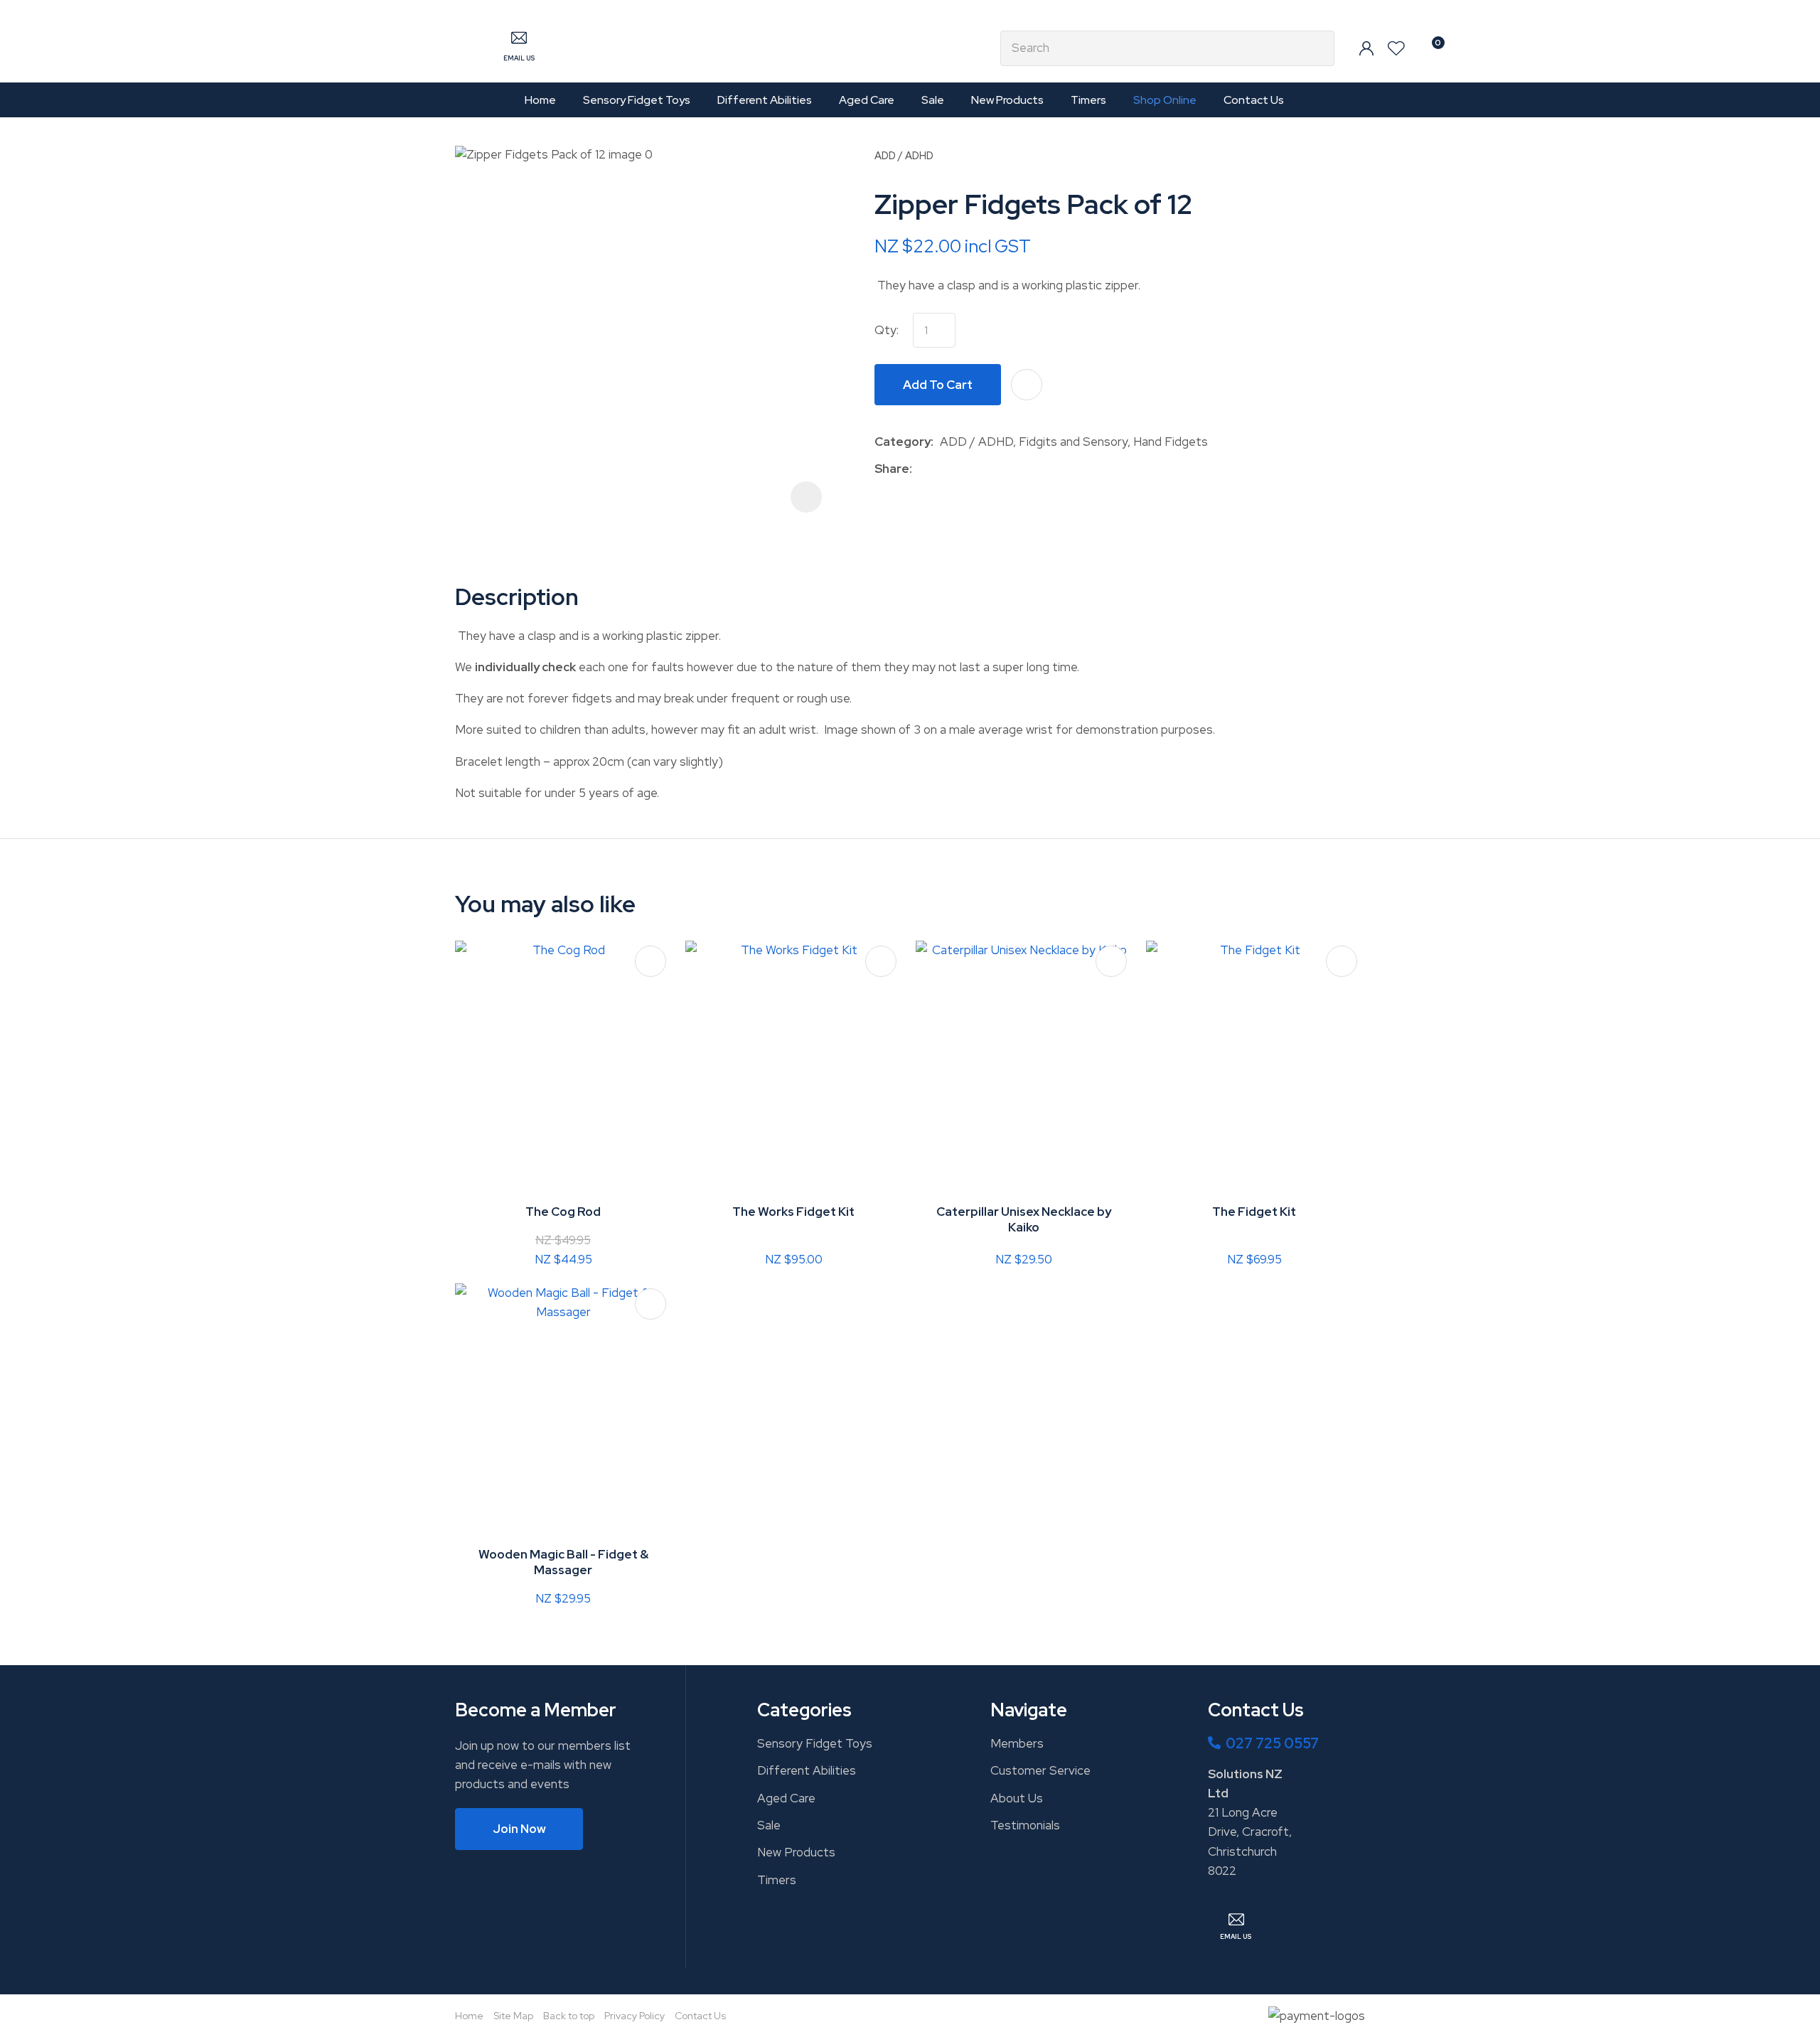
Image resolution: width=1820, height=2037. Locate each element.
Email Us (519, 58)
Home (540, 100)
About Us (1017, 1798)
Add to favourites (651, 961)
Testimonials (1025, 1825)
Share (892, 469)
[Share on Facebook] (921, 470)
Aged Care (867, 100)
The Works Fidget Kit (793, 1212)
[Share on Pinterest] (984, 469)
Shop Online (1165, 100)
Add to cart (938, 385)
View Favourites (1396, 48)
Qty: (887, 330)
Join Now (519, 1829)
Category (903, 442)
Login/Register (1366, 48)
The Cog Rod (563, 1212)
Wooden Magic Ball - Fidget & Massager (563, 1562)
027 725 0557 (1272, 1743)
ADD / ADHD (904, 155)
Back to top (569, 2016)
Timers (1088, 100)
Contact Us (1254, 100)
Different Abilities (765, 100)
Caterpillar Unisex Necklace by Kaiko (1024, 1219)
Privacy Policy (635, 2016)
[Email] (962, 470)
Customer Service (1040, 1770)
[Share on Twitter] (940, 469)
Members (1017, 1743)
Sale (933, 100)
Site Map (513, 2016)
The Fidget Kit (1254, 1212)
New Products (1007, 100)
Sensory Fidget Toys (637, 100)
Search (1317, 48)
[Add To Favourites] (1027, 385)
